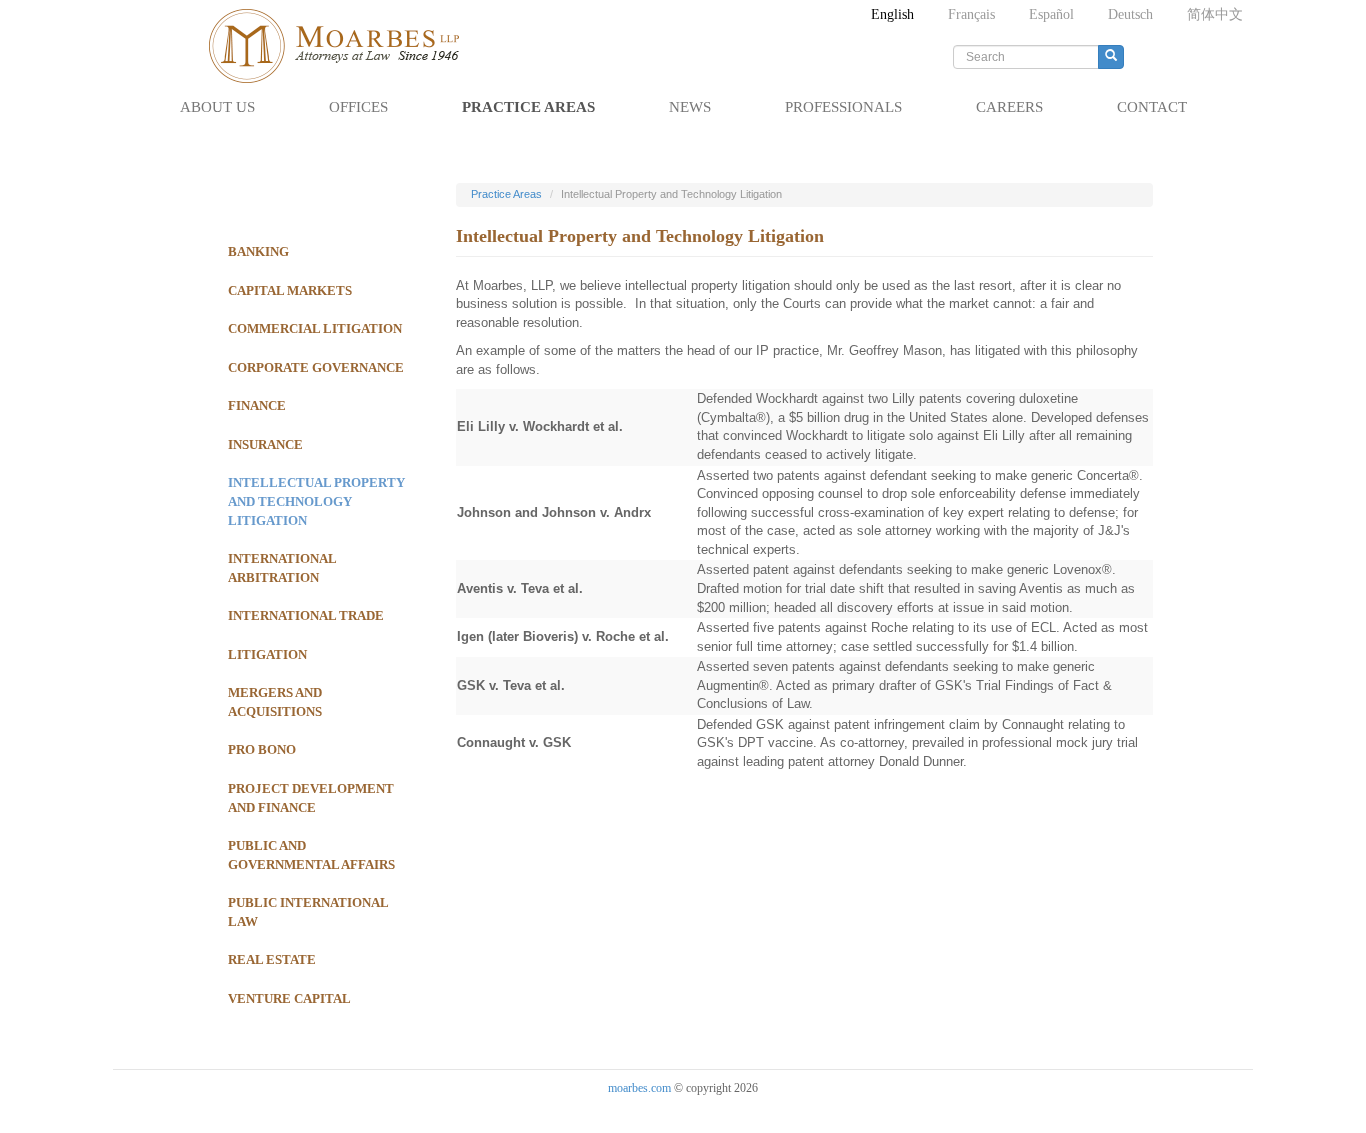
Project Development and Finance (311, 798)
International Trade (306, 615)
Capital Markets (290, 290)
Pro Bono (262, 749)
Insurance (265, 444)
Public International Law (308, 912)
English (892, 14)
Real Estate (272, 959)
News (690, 107)
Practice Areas (528, 107)
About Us (217, 107)
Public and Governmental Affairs (311, 855)
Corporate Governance (316, 367)
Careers (1009, 107)
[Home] (343, 46)
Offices (358, 107)
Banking (258, 251)
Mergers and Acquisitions (275, 702)
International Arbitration (282, 568)
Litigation (267, 654)
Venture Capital (289, 998)
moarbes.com (639, 1088)
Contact (1152, 107)
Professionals (843, 107)
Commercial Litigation (315, 328)
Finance (257, 405)
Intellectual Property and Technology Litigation (316, 501)
